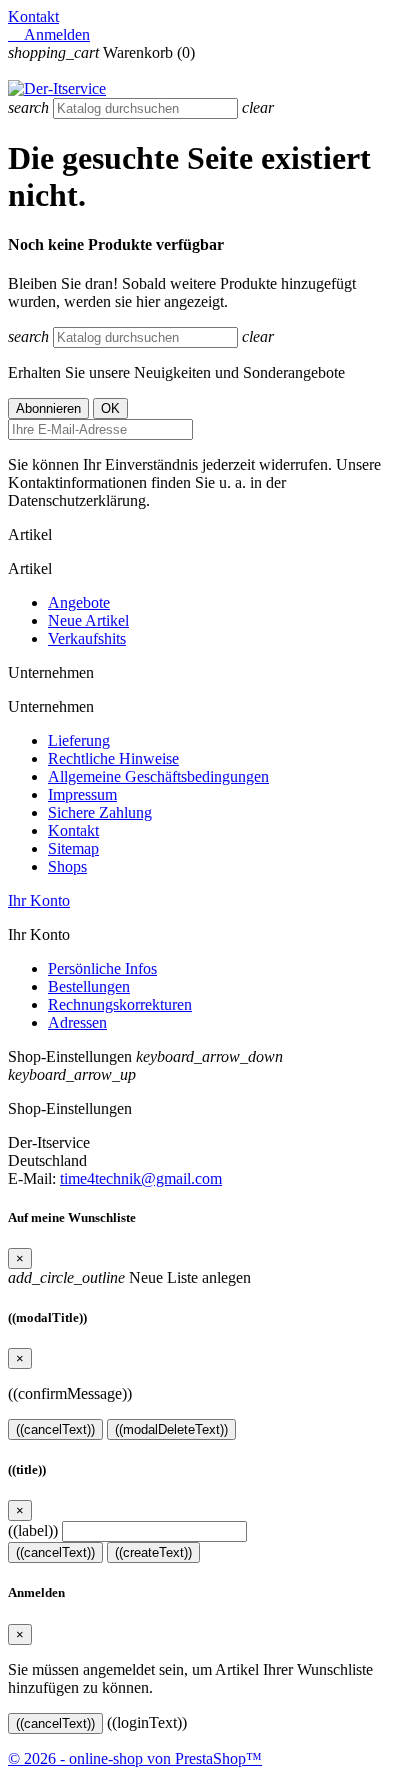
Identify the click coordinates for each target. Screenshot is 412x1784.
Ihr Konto (39, 900)
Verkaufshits (87, 638)
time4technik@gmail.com (141, 1178)
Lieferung (79, 740)
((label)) (33, 1530)
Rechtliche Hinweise (113, 758)
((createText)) (153, 1552)
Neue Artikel (88, 620)
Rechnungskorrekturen (120, 1004)
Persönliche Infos (102, 968)
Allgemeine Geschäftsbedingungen (158, 776)
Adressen (77, 1022)
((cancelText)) (55, 1429)
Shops (67, 866)
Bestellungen (89, 986)
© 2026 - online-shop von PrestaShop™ (135, 1758)
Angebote (79, 602)
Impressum (82, 794)
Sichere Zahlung (100, 812)
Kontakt (33, 16)
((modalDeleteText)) (171, 1429)
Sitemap (73, 848)
